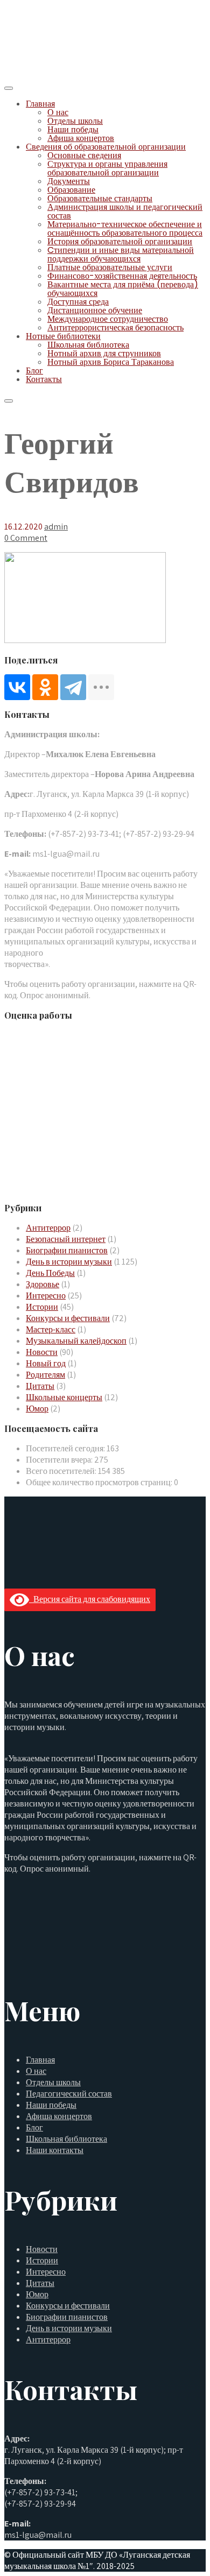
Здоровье (43, 1284)
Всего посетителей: (62, 1471)
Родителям (45, 1375)
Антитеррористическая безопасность (115, 327)
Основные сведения (84, 155)
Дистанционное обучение (95, 310)
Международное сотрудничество (108, 319)
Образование (71, 190)
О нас (58, 112)
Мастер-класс (51, 1329)
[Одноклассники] (45, 687)
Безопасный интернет (66, 1239)
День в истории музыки (69, 1262)
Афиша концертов (81, 138)
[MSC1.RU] (58, 74)
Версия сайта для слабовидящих (90, 1599)
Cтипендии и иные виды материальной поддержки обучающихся (121, 254)
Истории (42, 1307)
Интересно (46, 1296)
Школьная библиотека (88, 345)
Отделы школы (75, 121)
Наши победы (73, 129)
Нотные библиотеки (63, 336)
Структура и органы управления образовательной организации (107, 168)
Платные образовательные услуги (110, 267)
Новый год (46, 1363)
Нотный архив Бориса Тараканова (111, 362)
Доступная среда (78, 302)
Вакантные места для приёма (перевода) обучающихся (123, 289)
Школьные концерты (64, 1397)
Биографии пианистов (67, 1250)
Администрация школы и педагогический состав (125, 211)
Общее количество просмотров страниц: (100, 1482)
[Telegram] (73, 687)
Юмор (37, 1409)
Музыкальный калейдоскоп (76, 1341)
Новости (42, 1352)
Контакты (44, 379)
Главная (40, 104)
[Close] (9, 401)
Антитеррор (48, 1228)
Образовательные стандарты (100, 198)
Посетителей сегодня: (66, 1448)
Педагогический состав (69, 2094)
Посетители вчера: (60, 1460)
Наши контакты (55, 2150)
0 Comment (26, 538)
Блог (34, 370)
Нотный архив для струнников (104, 353)
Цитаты (40, 1386)
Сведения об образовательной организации (106, 147)
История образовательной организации (120, 241)
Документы (69, 181)
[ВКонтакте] (17, 687)
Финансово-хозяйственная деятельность (122, 276)
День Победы (50, 1273)
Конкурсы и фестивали (68, 1318)
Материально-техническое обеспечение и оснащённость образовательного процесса (125, 228)
